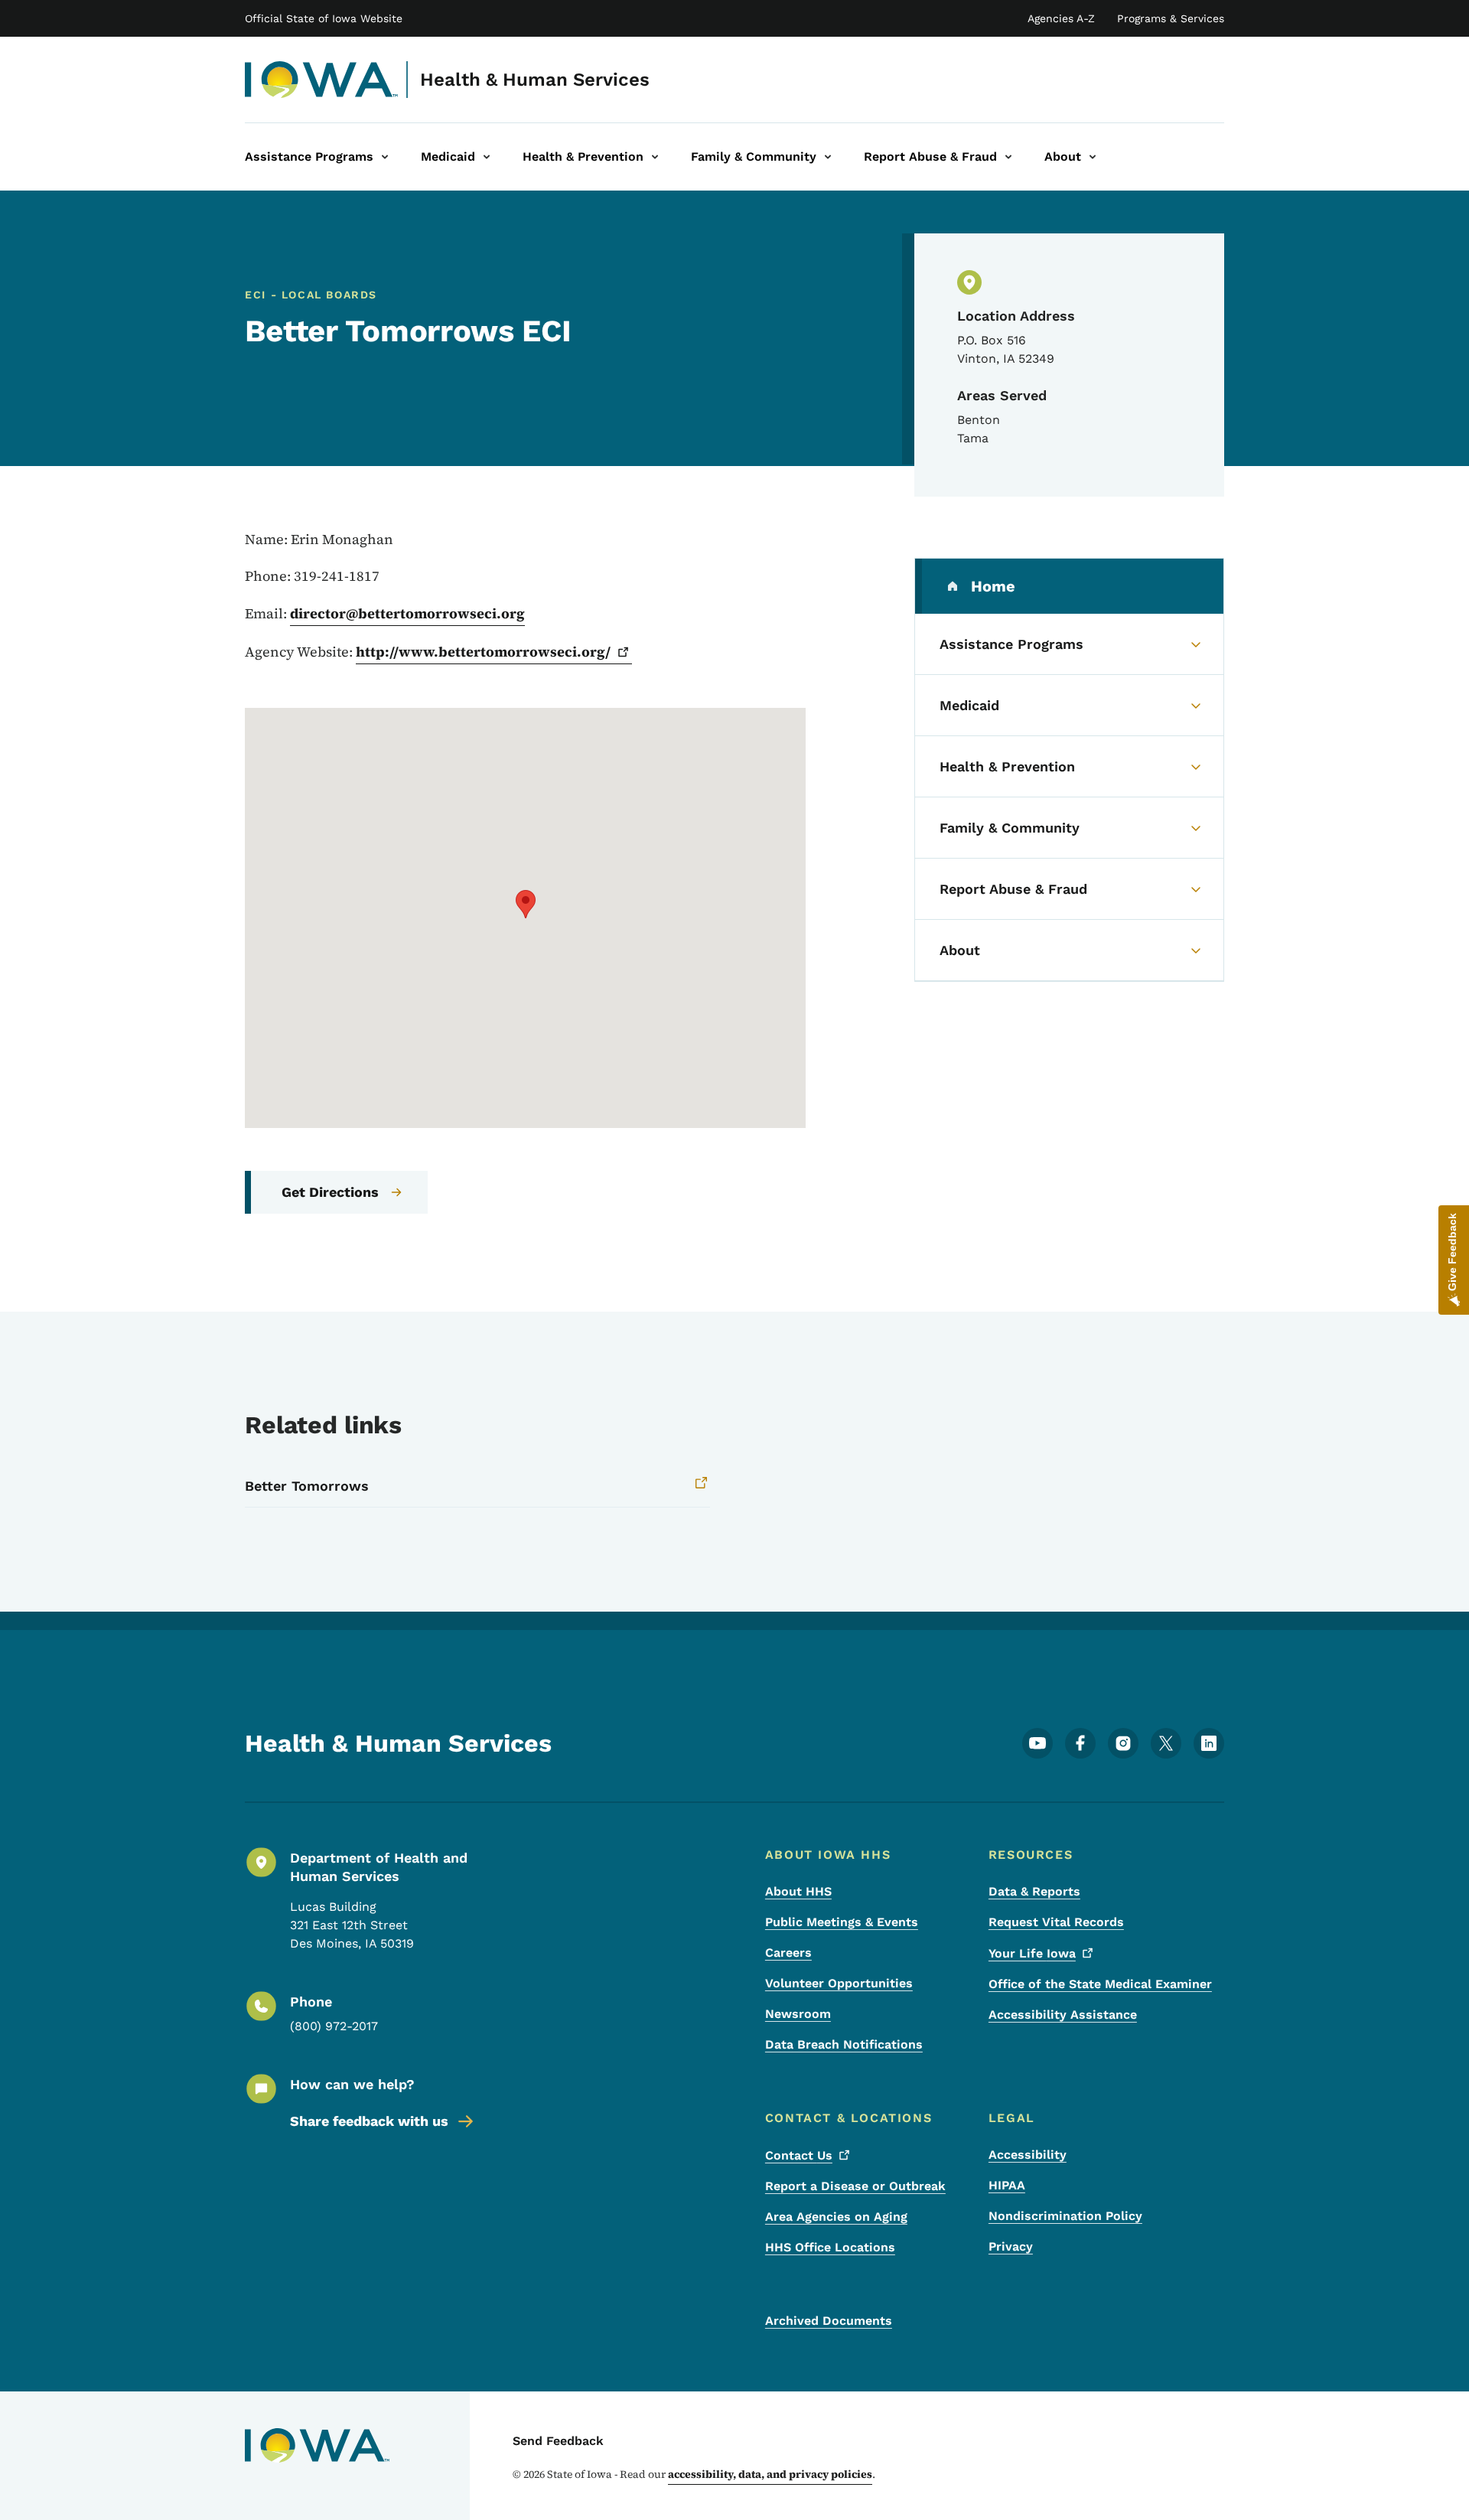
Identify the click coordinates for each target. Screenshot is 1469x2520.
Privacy (1011, 2246)
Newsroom (798, 2014)
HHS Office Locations (830, 2247)
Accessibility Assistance (1063, 2015)
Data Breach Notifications (844, 2044)
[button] (526, 904)
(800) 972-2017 (334, 2026)
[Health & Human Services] (322, 80)
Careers (788, 1953)
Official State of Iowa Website (324, 18)
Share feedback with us (369, 2121)
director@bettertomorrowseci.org (407, 613)
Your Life (1032, 1953)
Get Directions (330, 1192)
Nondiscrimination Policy (1065, 2216)
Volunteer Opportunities (839, 1983)
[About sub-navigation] (1093, 157)
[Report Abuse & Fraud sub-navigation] (1008, 157)
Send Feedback (558, 2441)
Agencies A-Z (1061, 18)
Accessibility (1028, 2155)
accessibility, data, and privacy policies (770, 2474)
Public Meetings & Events (842, 1922)
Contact (799, 2155)
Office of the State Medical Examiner (1100, 1984)
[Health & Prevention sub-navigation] (655, 157)
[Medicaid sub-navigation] (487, 157)
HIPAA (1007, 2185)
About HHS (798, 1891)
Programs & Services (1171, 18)
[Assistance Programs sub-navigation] (385, 157)
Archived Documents (829, 2321)
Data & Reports (1034, 1891)
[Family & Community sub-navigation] (828, 157)
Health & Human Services (535, 80)
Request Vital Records (1056, 1922)
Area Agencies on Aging (836, 2217)
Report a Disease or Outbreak (855, 2186)
